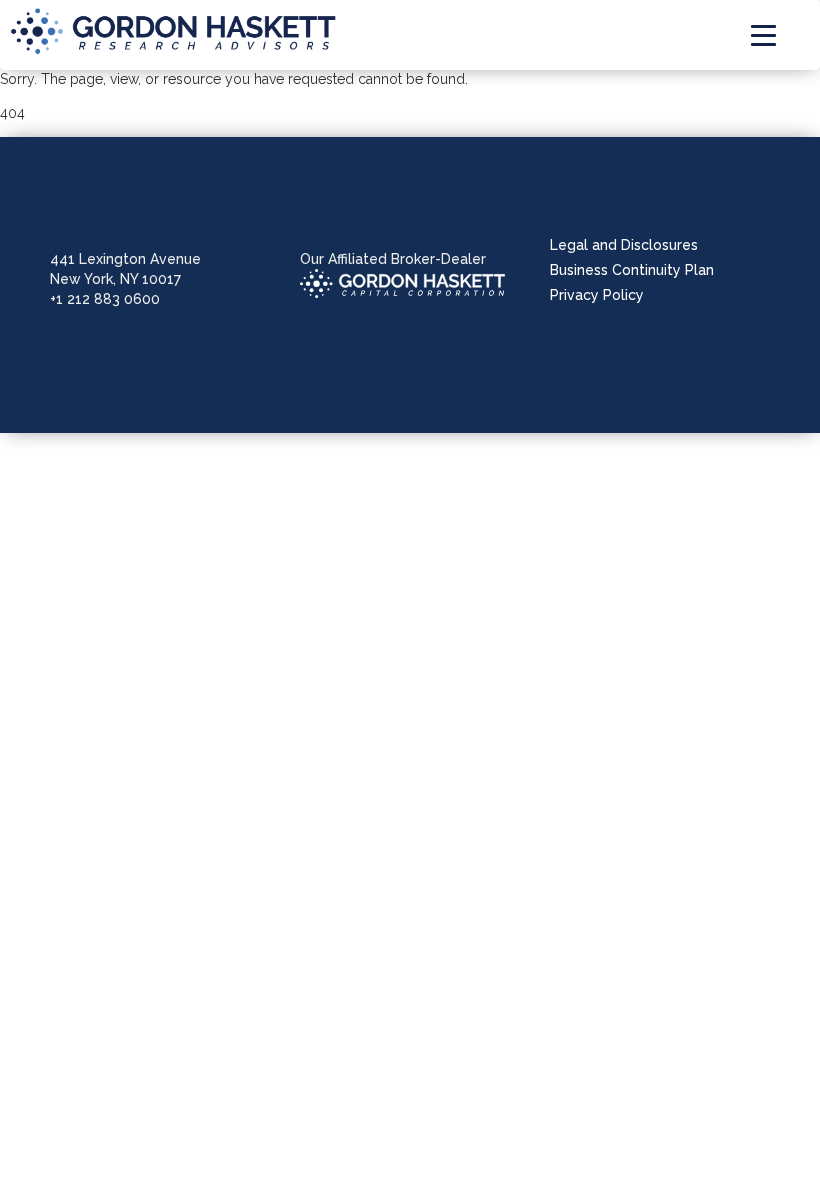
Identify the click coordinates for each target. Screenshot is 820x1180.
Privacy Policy (597, 295)
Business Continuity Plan (632, 270)
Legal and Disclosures (624, 245)
